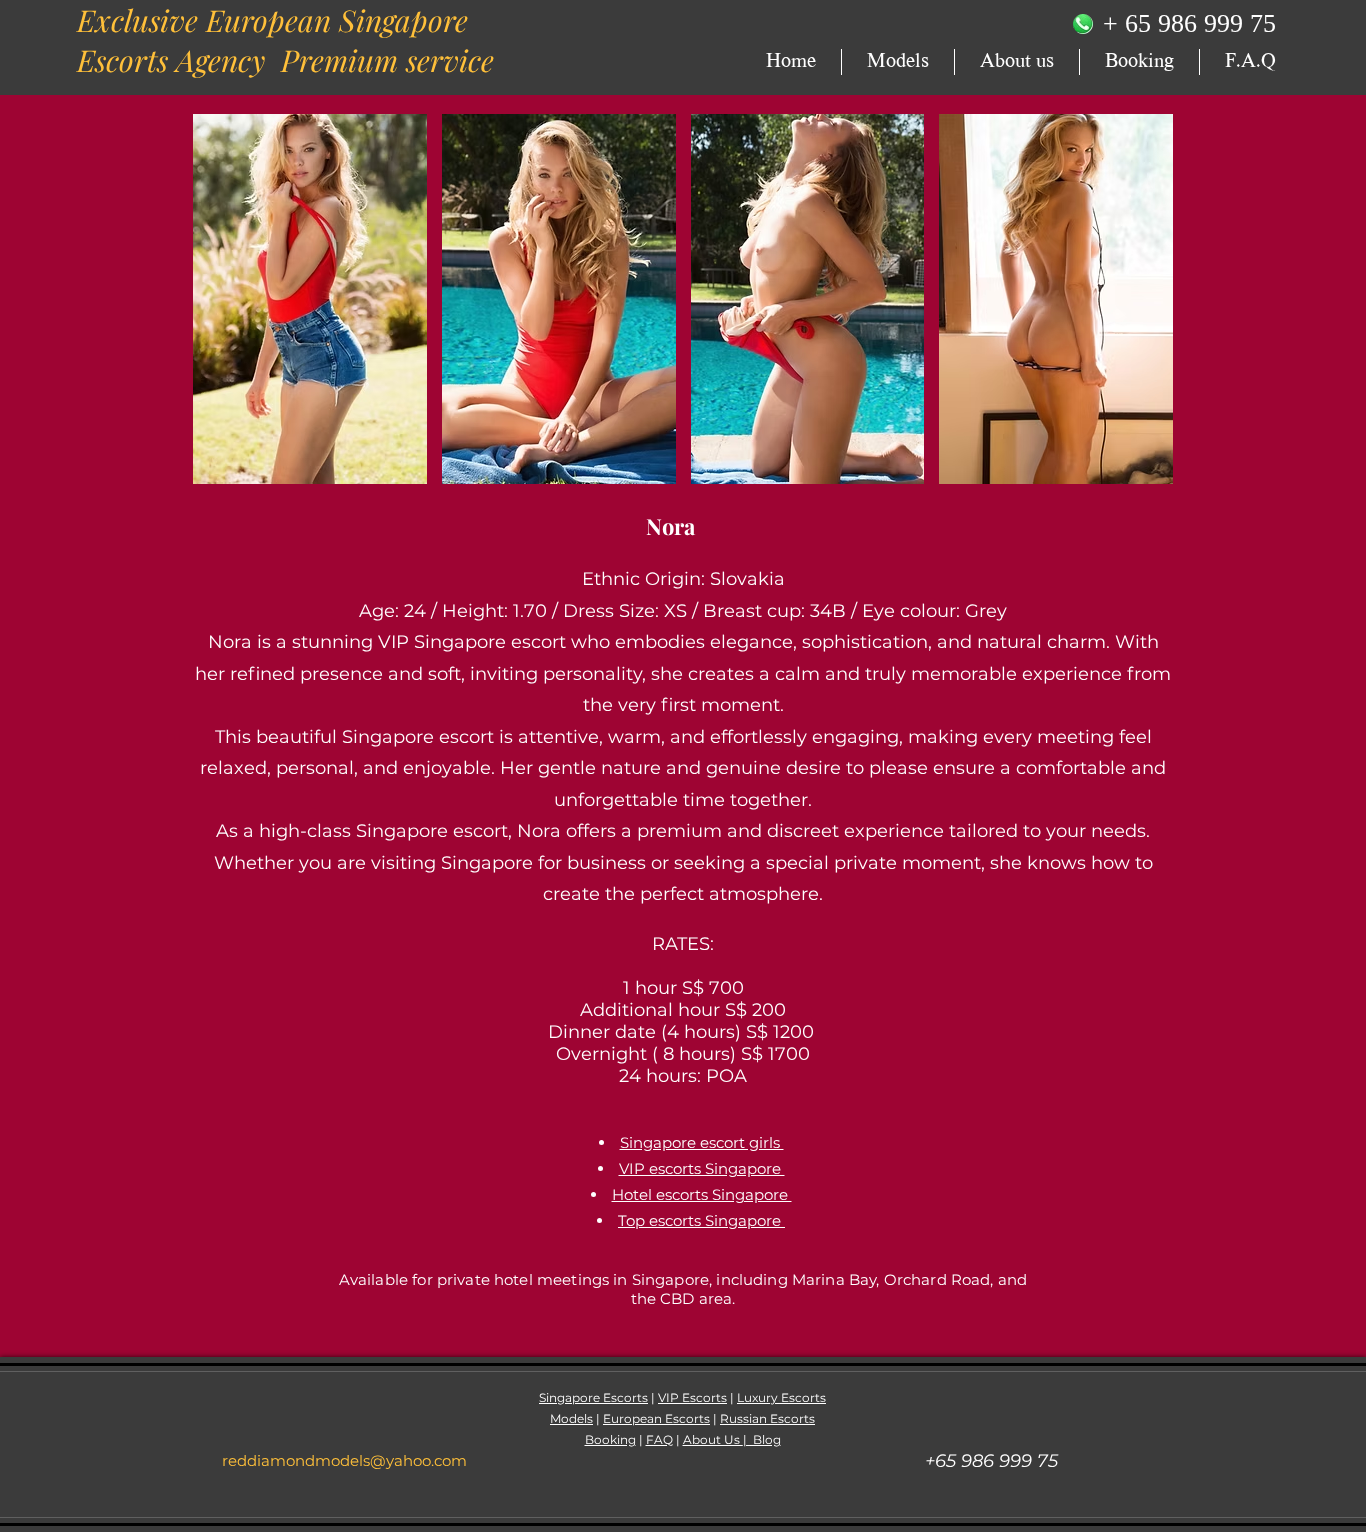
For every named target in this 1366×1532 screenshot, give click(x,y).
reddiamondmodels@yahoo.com (344, 1460)
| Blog (762, 1439)
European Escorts (656, 1418)
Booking (610, 1439)
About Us (713, 1439)
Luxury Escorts (781, 1397)
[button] (310, 299)
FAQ (659, 1439)
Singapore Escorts (593, 1397)
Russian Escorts (767, 1418)
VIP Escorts (692, 1397)
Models (571, 1418)
